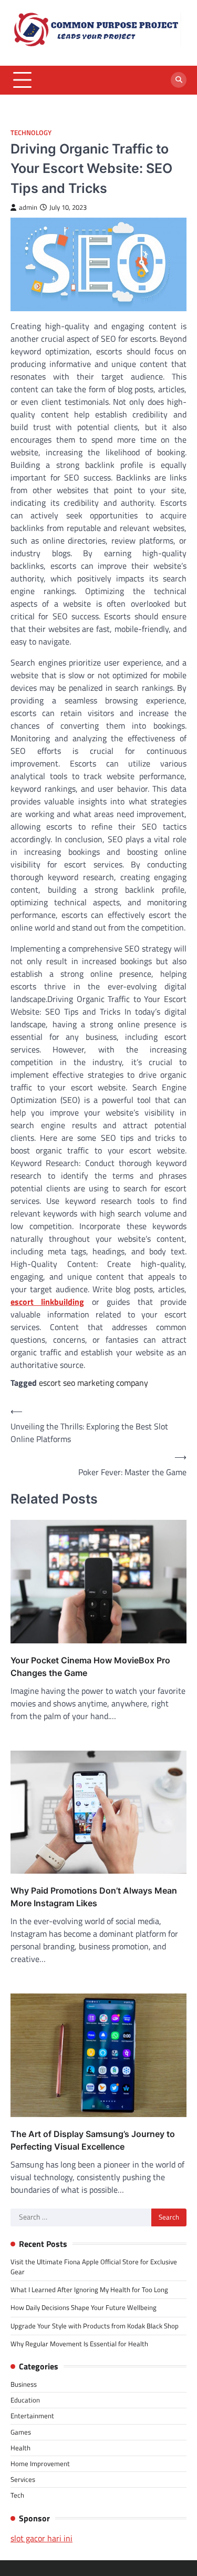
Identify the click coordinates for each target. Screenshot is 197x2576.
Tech (17, 2495)
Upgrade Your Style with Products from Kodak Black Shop (95, 2326)
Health (20, 2448)
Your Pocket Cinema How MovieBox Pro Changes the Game (90, 1667)
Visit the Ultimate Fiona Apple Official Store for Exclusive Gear (94, 2267)
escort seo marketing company (94, 1383)
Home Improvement (40, 2463)
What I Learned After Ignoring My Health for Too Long (89, 2289)
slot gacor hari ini (42, 2538)
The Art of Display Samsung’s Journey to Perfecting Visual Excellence (93, 2140)
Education (25, 2400)
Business (24, 2384)
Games (21, 2432)
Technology (31, 133)
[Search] (179, 80)
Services (23, 2479)
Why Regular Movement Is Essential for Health (79, 2344)
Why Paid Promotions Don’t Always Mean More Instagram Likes (94, 1897)
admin (28, 207)
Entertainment (32, 2416)
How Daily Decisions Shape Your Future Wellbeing (84, 2307)
